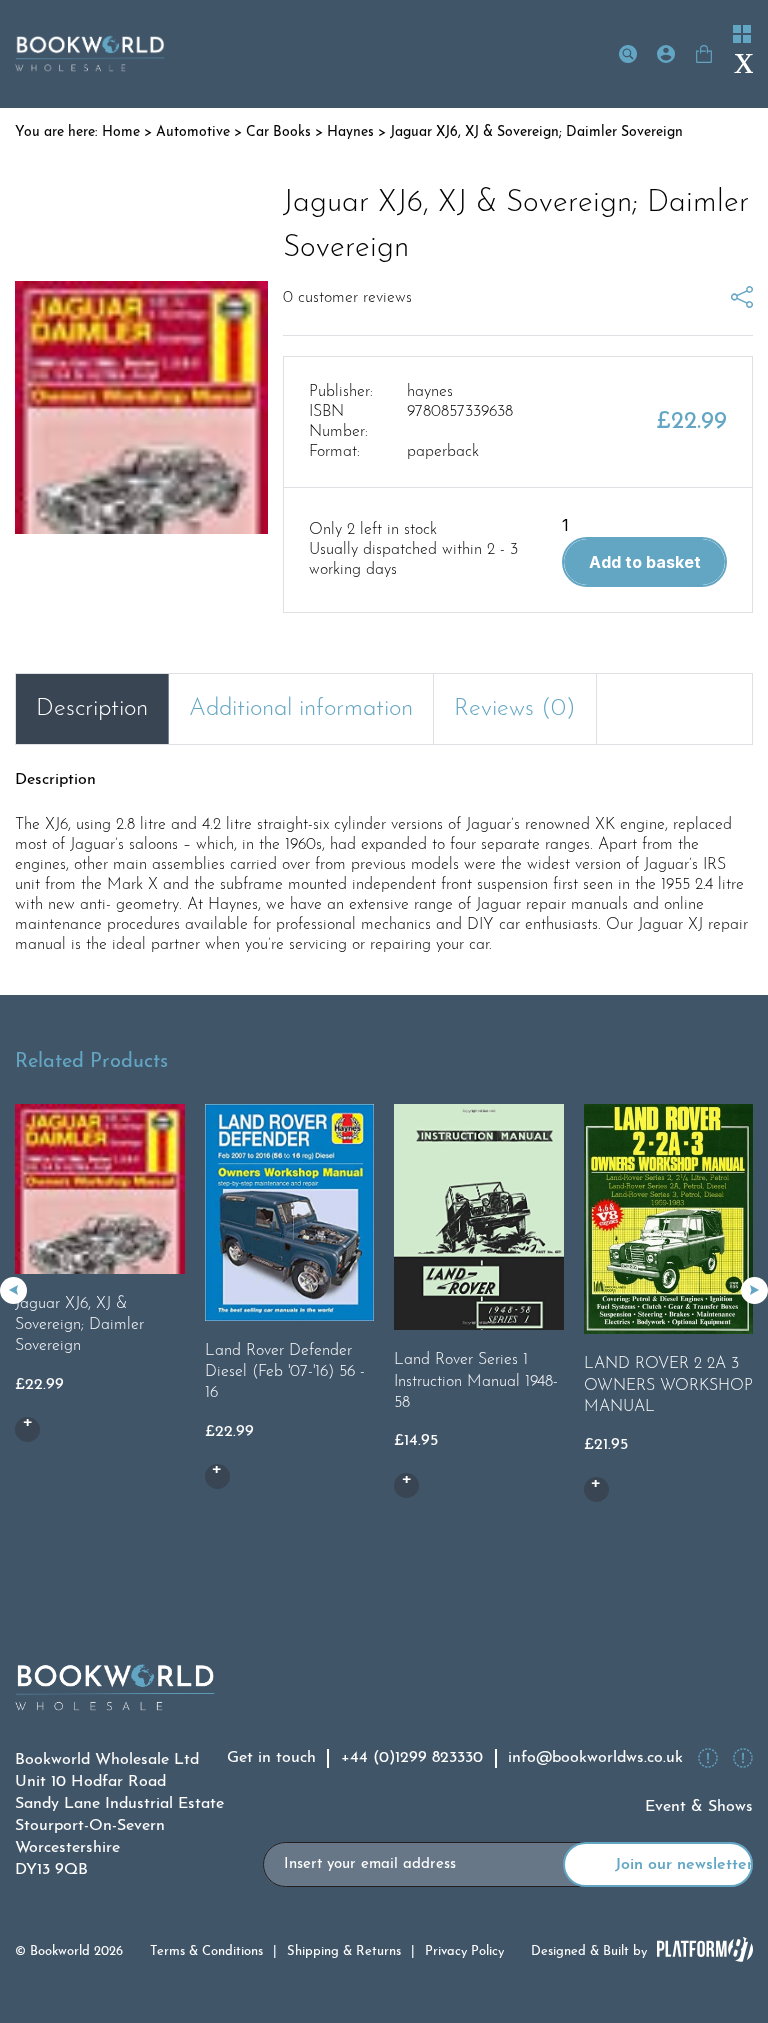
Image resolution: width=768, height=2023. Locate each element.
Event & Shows (699, 1807)
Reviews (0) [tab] (515, 709)
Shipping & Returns (344, 1951)
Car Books (278, 132)
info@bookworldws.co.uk (595, 1758)
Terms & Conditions (206, 1951)
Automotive (193, 132)
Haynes (350, 132)
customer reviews (347, 298)
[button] (754, 1290)
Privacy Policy (464, 1951)
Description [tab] (92, 709)
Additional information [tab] (301, 709)
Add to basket (645, 562)
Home (121, 132)
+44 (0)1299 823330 (412, 1758)
